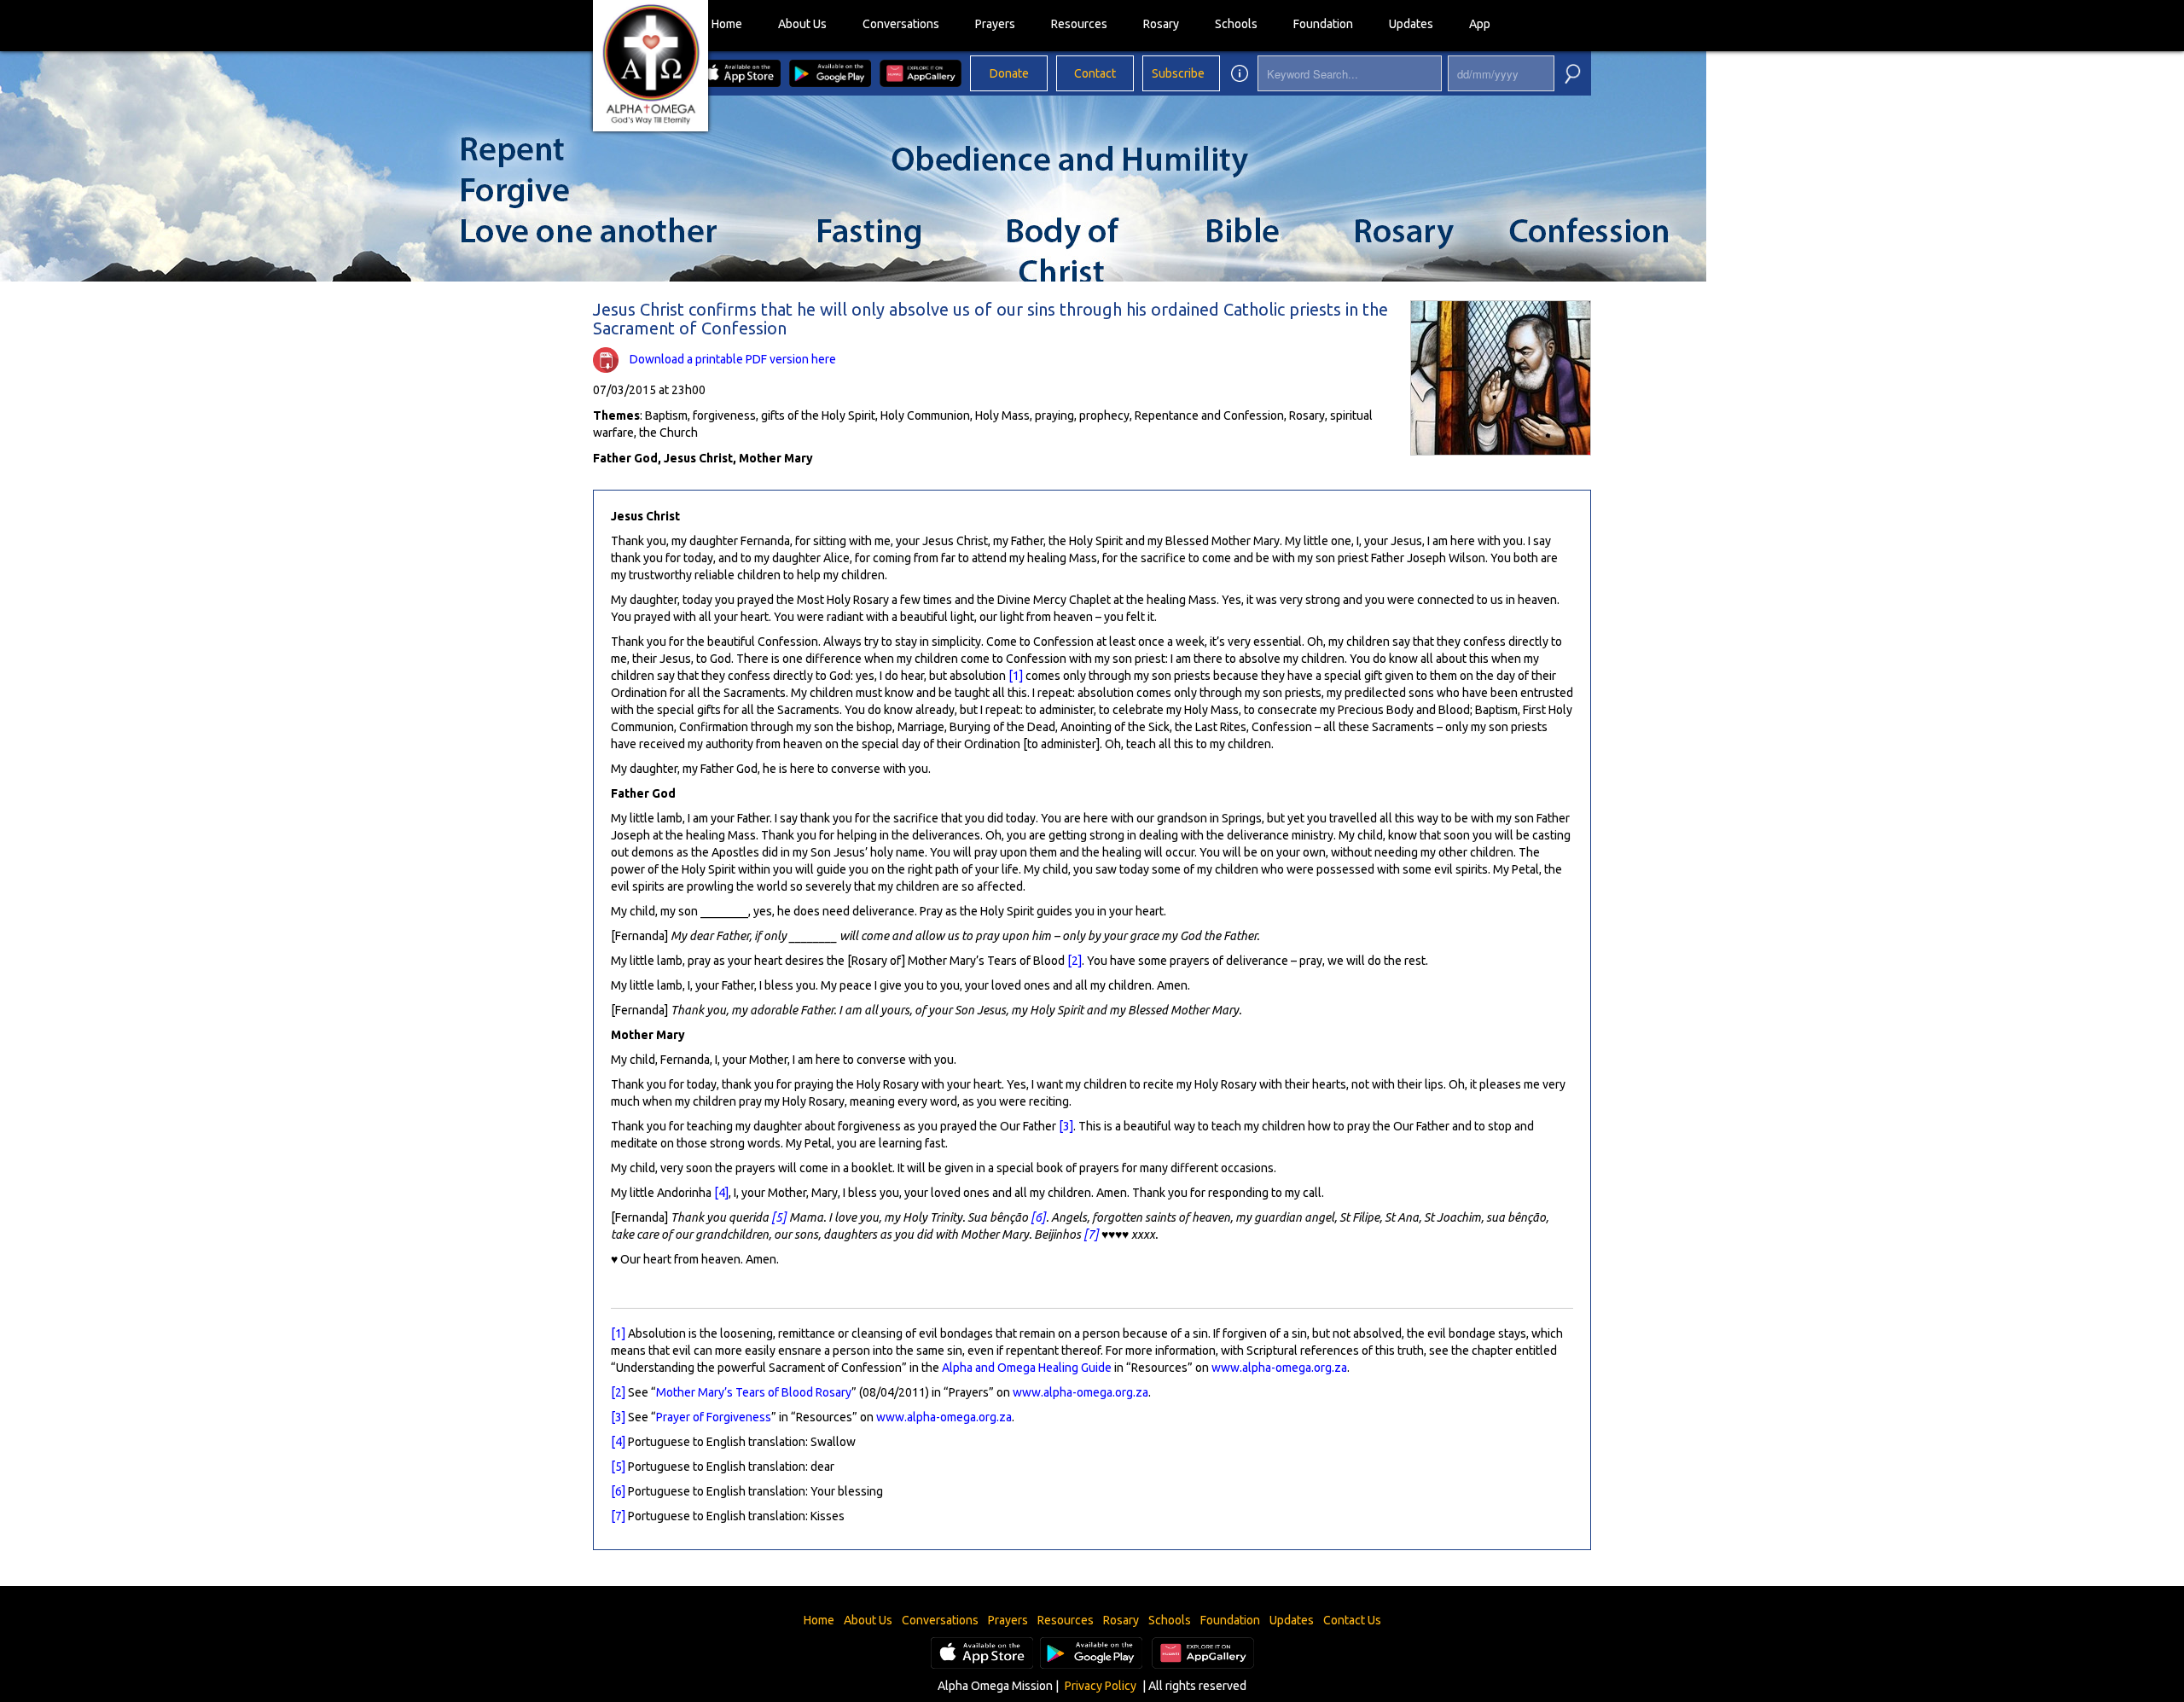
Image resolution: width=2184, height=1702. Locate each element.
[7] (1091, 1234)
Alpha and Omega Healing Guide (1027, 1368)
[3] (1066, 1126)
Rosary (1161, 24)
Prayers (995, 24)
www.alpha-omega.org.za (1279, 1368)
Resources (1079, 24)
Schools (1236, 24)
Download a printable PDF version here (733, 359)
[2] (1075, 961)
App (1480, 24)
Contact (1095, 73)
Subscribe (1178, 73)
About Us (802, 24)
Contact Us (1352, 1620)
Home (727, 24)
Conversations (901, 24)
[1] (1016, 676)
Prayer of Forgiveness (714, 1417)
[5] (779, 1217)
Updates (1411, 24)
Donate (1009, 73)
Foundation (1323, 24)
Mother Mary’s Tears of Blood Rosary (754, 1392)
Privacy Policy (1101, 1686)
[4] (721, 1193)
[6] (1038, 1217)
